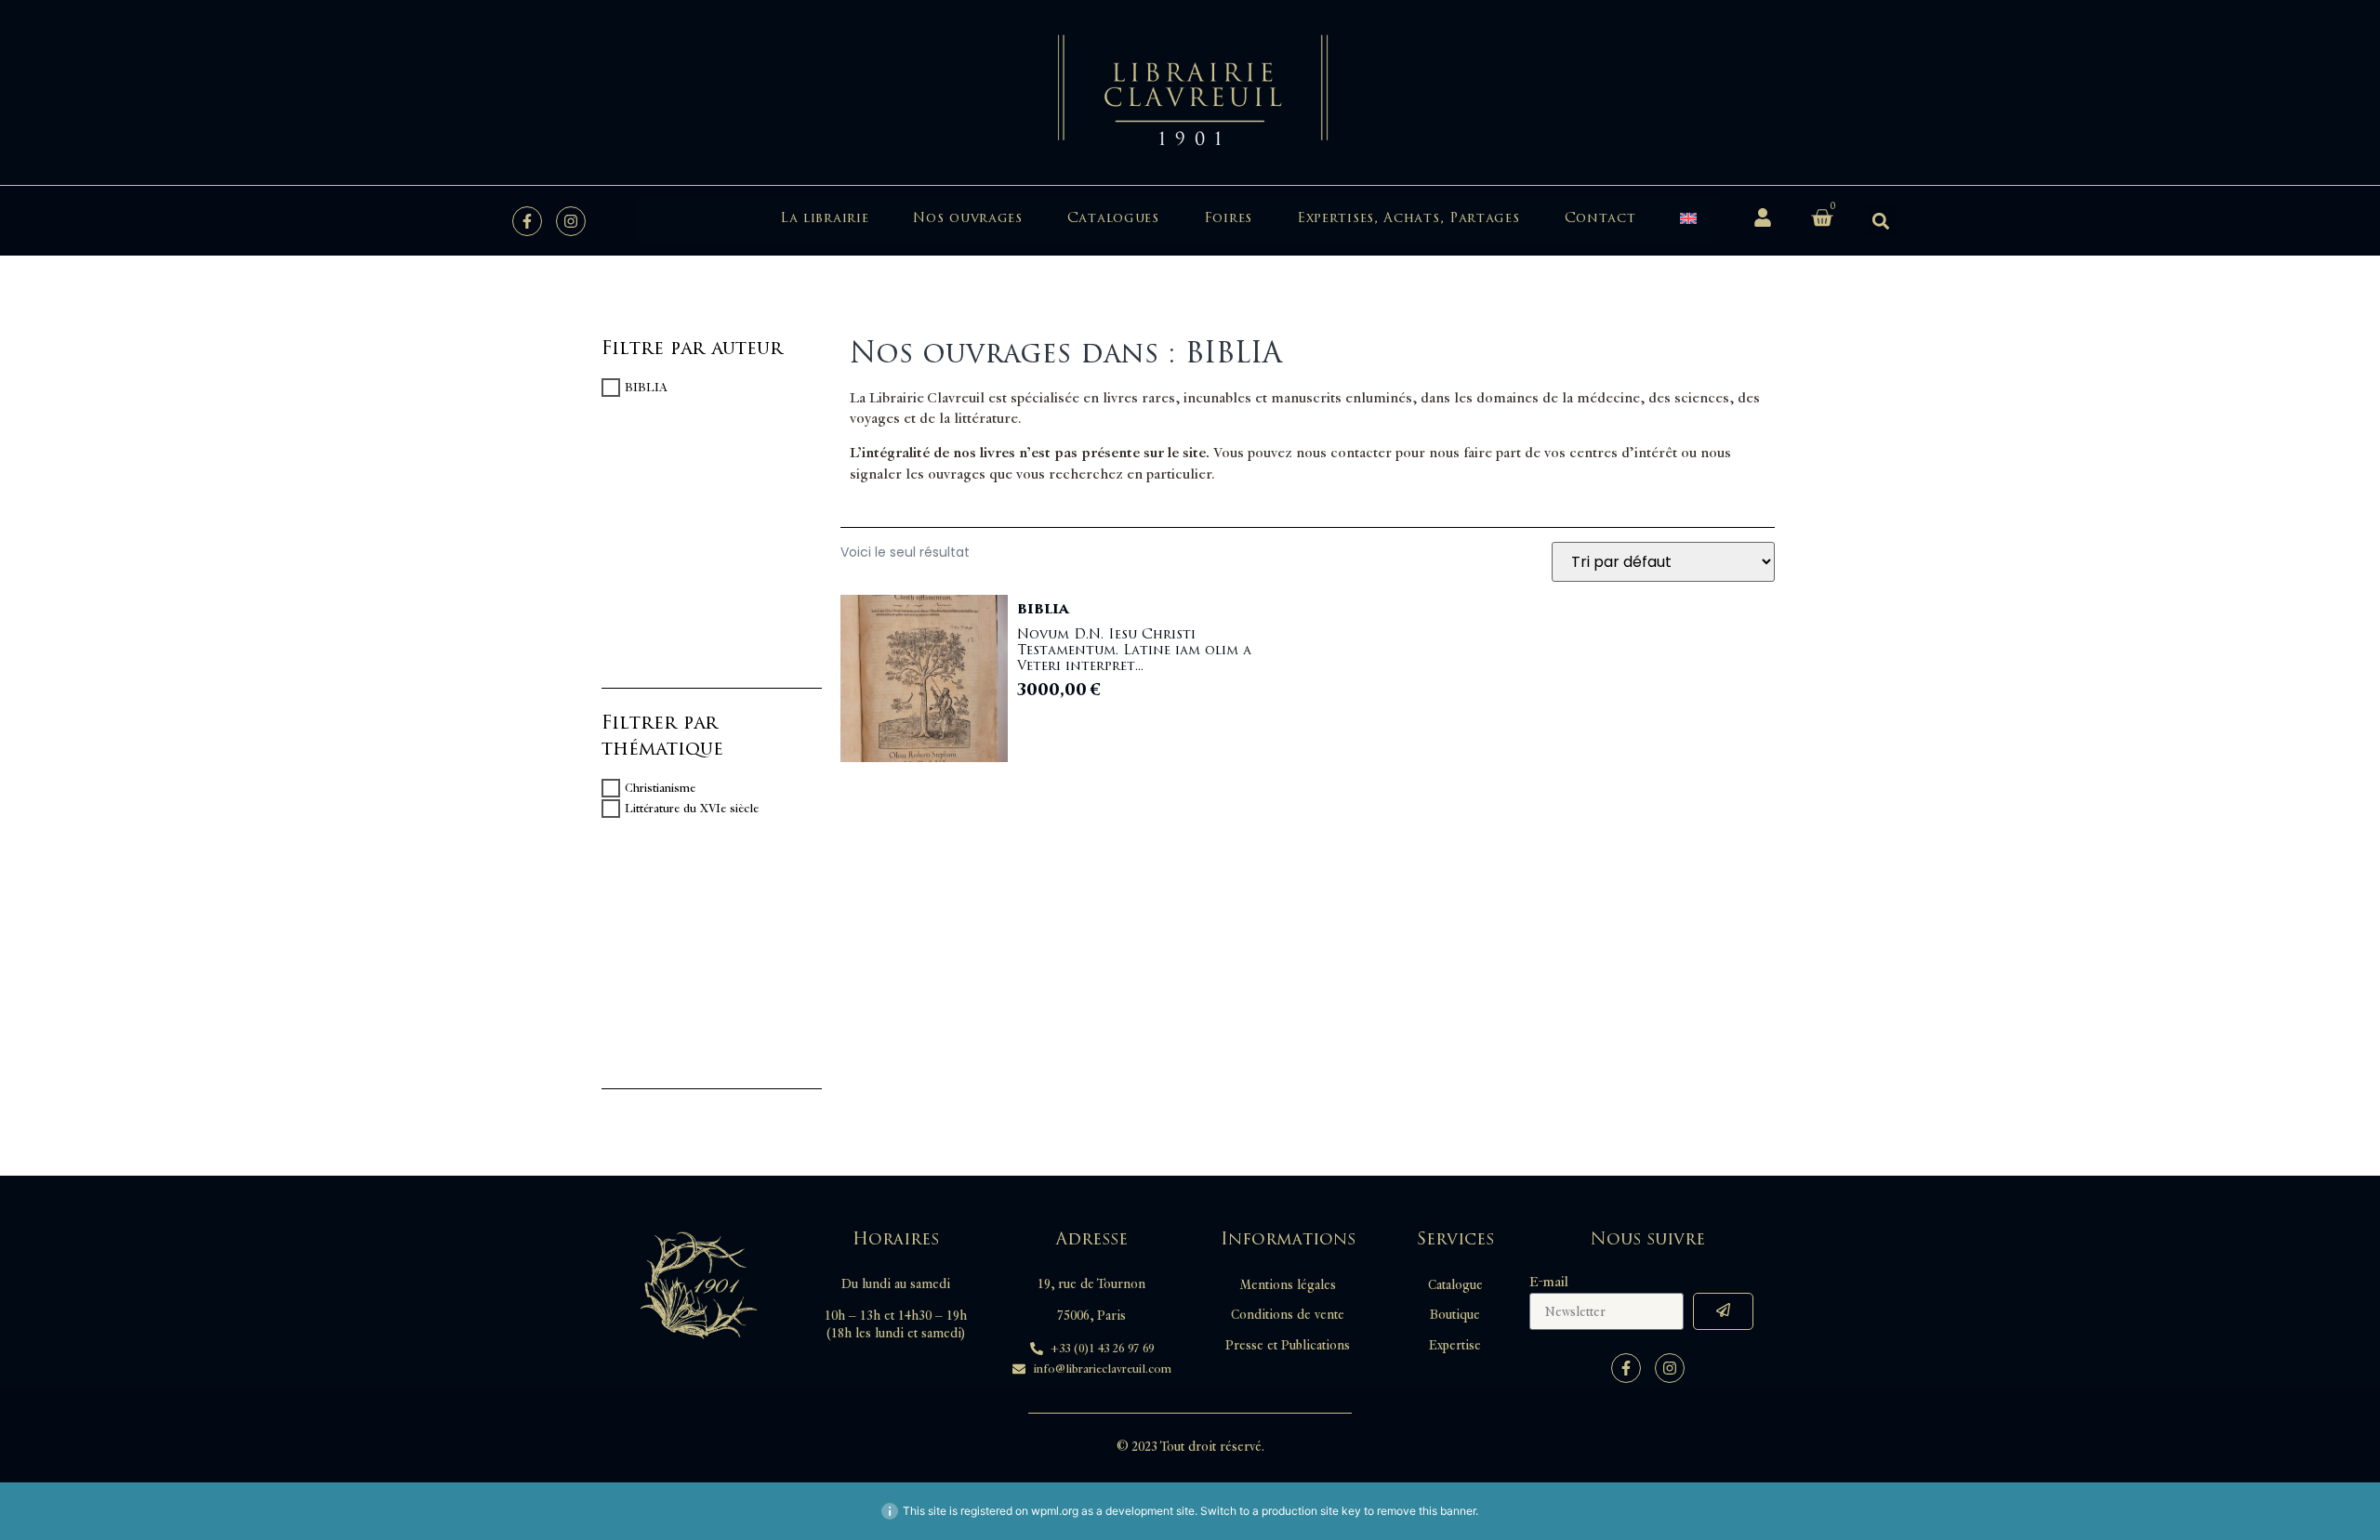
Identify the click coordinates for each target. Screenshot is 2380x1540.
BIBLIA (646, 388)
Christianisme (660, 788)
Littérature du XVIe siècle (692, 809)
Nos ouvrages (967, 218)
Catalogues (1113, 218)
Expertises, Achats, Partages (1408, 218)
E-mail (1549, 1283)
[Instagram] (571, 221)
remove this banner (1426, 1511)
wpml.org (1055, 1511)
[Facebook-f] (527, 221)
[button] (1881, 221)
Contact (1600, 218)
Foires (1228, 218)
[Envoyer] (1723, 1311)
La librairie (824, 218)
